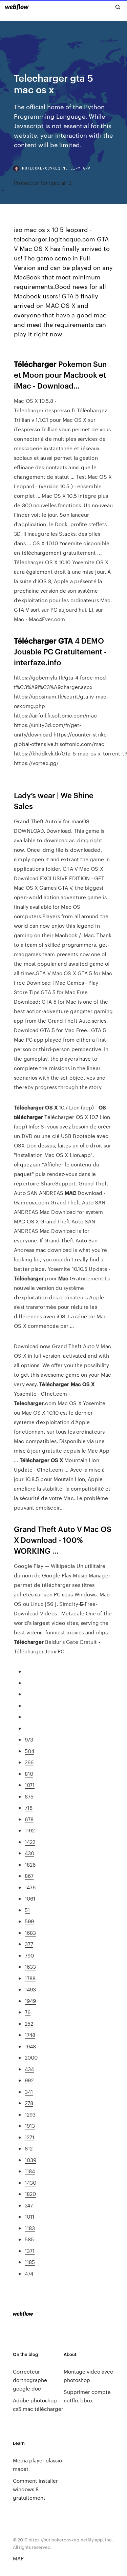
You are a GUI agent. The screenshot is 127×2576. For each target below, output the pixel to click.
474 (29, 2273)
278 (29, 2103)
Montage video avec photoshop (88, 2376)
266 (29, 1762)
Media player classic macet (37, 2464)
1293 (30, 2114)
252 (29, 2023)
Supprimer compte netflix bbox (87, 2396)
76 (28, 2012)
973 (29, 1739)
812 (29, 2148)
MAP (18, 2558)
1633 (30, 1967)
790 (29, 1955)
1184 (30, 2171)
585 (29, 2239)
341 (29, 2092)
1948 (30, 2046)
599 (29, 1921)
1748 (30, 2035)
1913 (30, 2126)
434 (29, 2069)
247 (29, 2205)
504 (29, 1751)
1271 (29, 2137)
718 (29, 1807)
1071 (30, 1785)
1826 (30, 1864)
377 (29, 1944)
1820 (30, 2194)
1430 (30, 2182)
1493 (30, 1989)
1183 (30, 2228)
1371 (30, 2251)
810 (29, 1774)
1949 (30, 2001)
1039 (30, 2160)
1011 (29, 2216)
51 (27, 1910)
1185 (30, 2262)
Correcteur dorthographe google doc (30, 2380)
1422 (30, 1842)
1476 (30, 1887)
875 (29, 1796)
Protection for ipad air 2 (43, 183)
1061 (30, 1898)
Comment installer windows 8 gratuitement (35, 2489)
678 (29, 1819)
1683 (30, 1933)
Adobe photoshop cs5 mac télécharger (38, 2404)
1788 (30, 1978)
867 (29, 1876)
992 (29, 2080)
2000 (31, 2057)
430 (29, 1853)
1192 (30, 1830)
